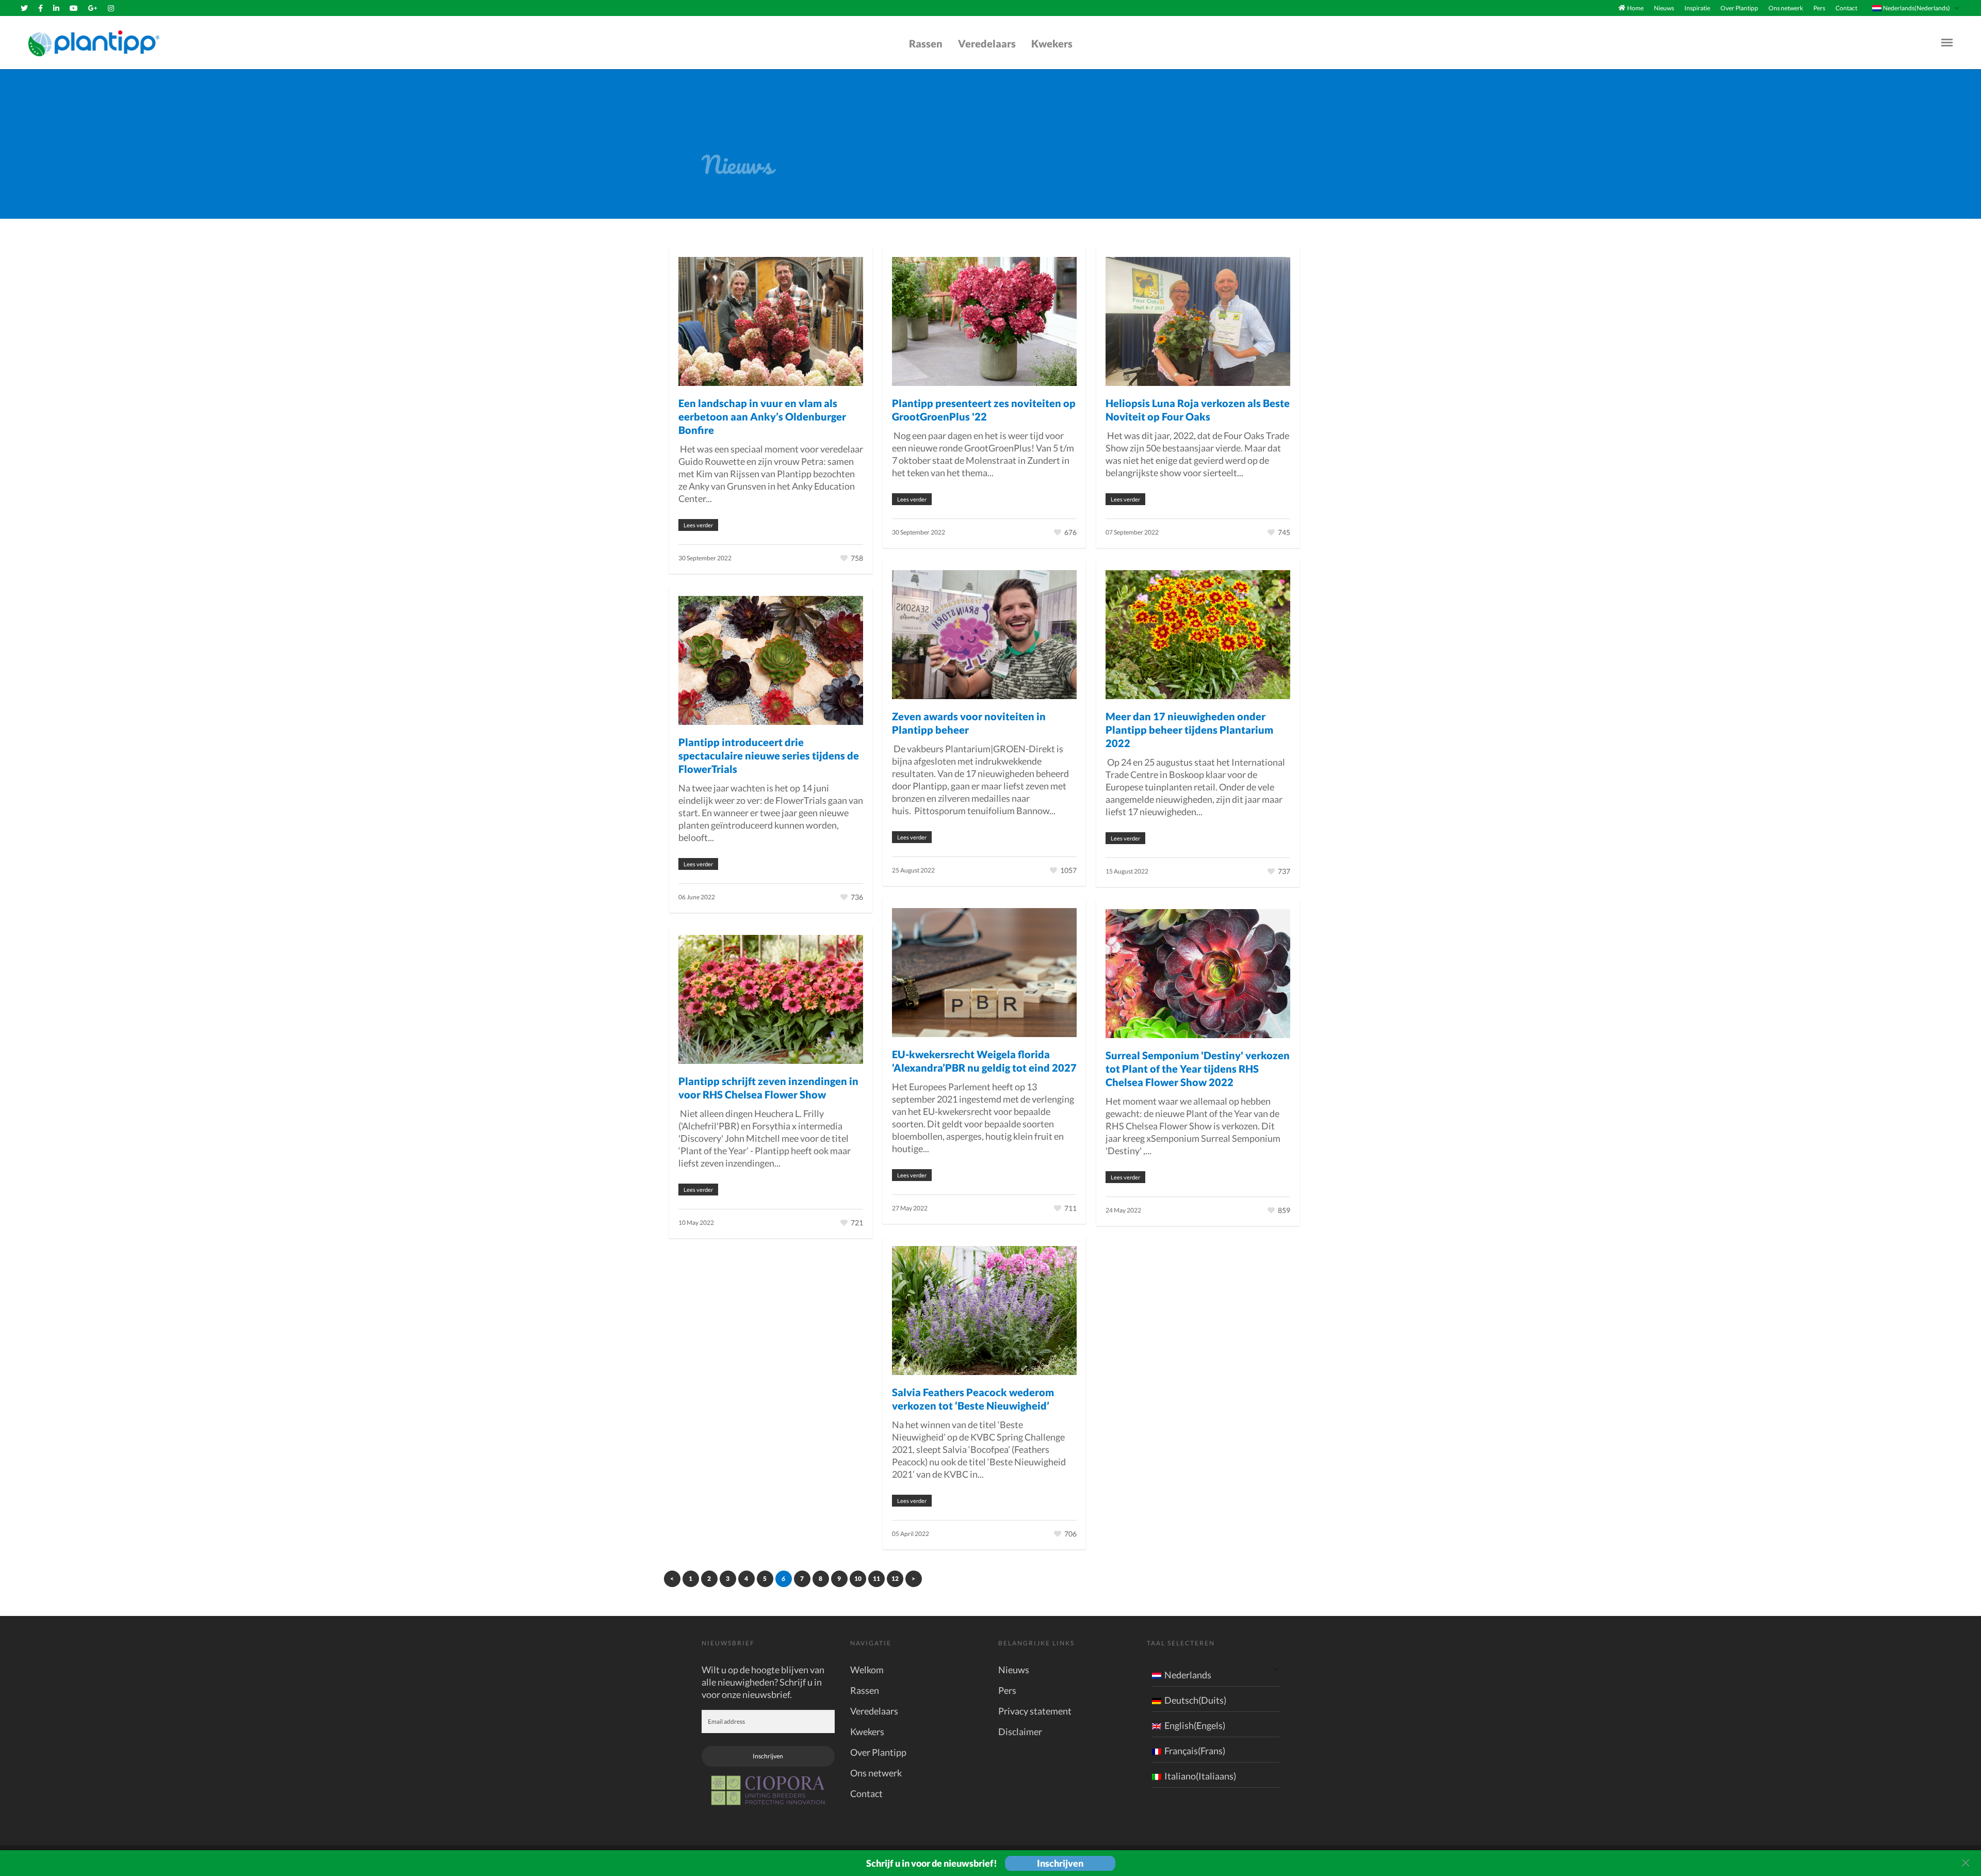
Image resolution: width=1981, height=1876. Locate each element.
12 (895, 1579)
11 (876, 1579)
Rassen (926, 43)
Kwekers (1052, 43)
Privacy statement (1035, 1711)
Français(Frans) (1195, 1751)
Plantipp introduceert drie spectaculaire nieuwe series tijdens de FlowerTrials (769, 755)
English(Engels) (1195, 1725)
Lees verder (698, 525)
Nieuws (1664, 8)
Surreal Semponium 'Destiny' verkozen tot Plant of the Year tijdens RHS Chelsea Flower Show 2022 (1198, 1069)
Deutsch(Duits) (1195, 1700)
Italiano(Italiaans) (1200, 1776)
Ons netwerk (1786, 8)
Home (1635, 8)
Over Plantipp (1739, 8)
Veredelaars (987, 43)
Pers (1819, 8)
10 (858, 1579)
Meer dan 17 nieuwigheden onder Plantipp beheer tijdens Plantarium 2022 (1189, 730)
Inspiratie (1697, 8)
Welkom (867, 1670)
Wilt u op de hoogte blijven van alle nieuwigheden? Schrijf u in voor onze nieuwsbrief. (763, 1682)
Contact (1846, 8)
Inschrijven (768, 1756)
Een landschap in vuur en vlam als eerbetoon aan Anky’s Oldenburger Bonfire (762, 416)
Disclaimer (1020, 1732)
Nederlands (1188, 1675)
